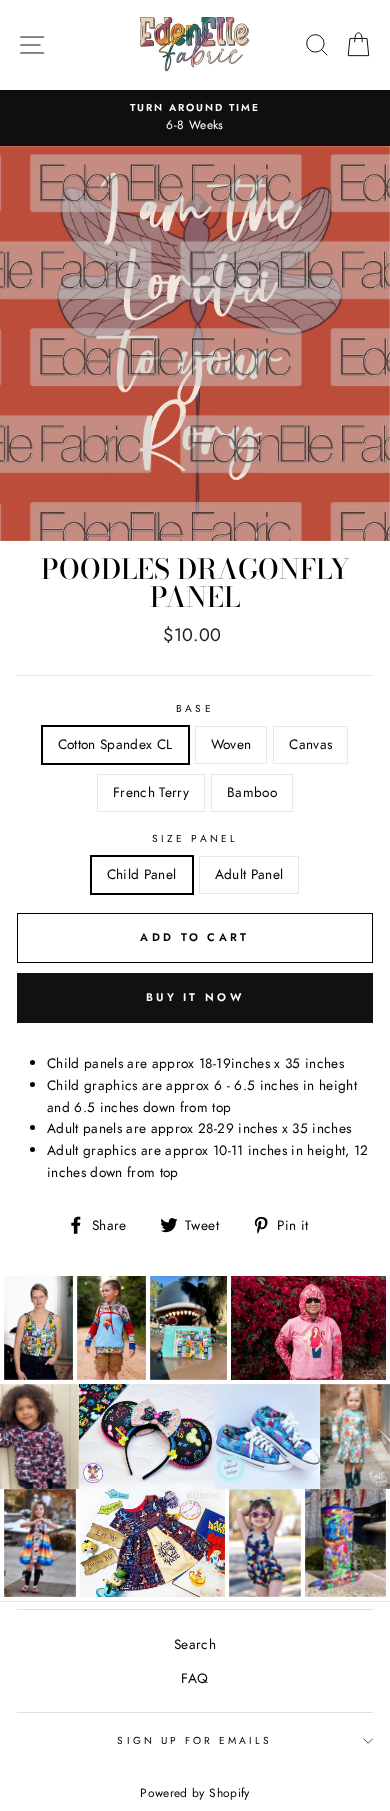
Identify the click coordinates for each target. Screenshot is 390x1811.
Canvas (310, 744)
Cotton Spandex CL (115, 744)
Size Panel (195, 838)
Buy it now (195, 997)
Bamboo (252, 792)
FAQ (194, 1678)
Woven (231, 744)
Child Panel (142, 874)
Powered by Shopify (194, 1793)
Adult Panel (249, 874)
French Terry (151, 792)
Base (194, 708)
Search (195, 1644)
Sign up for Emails (194, 1740)
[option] (195, 118)
